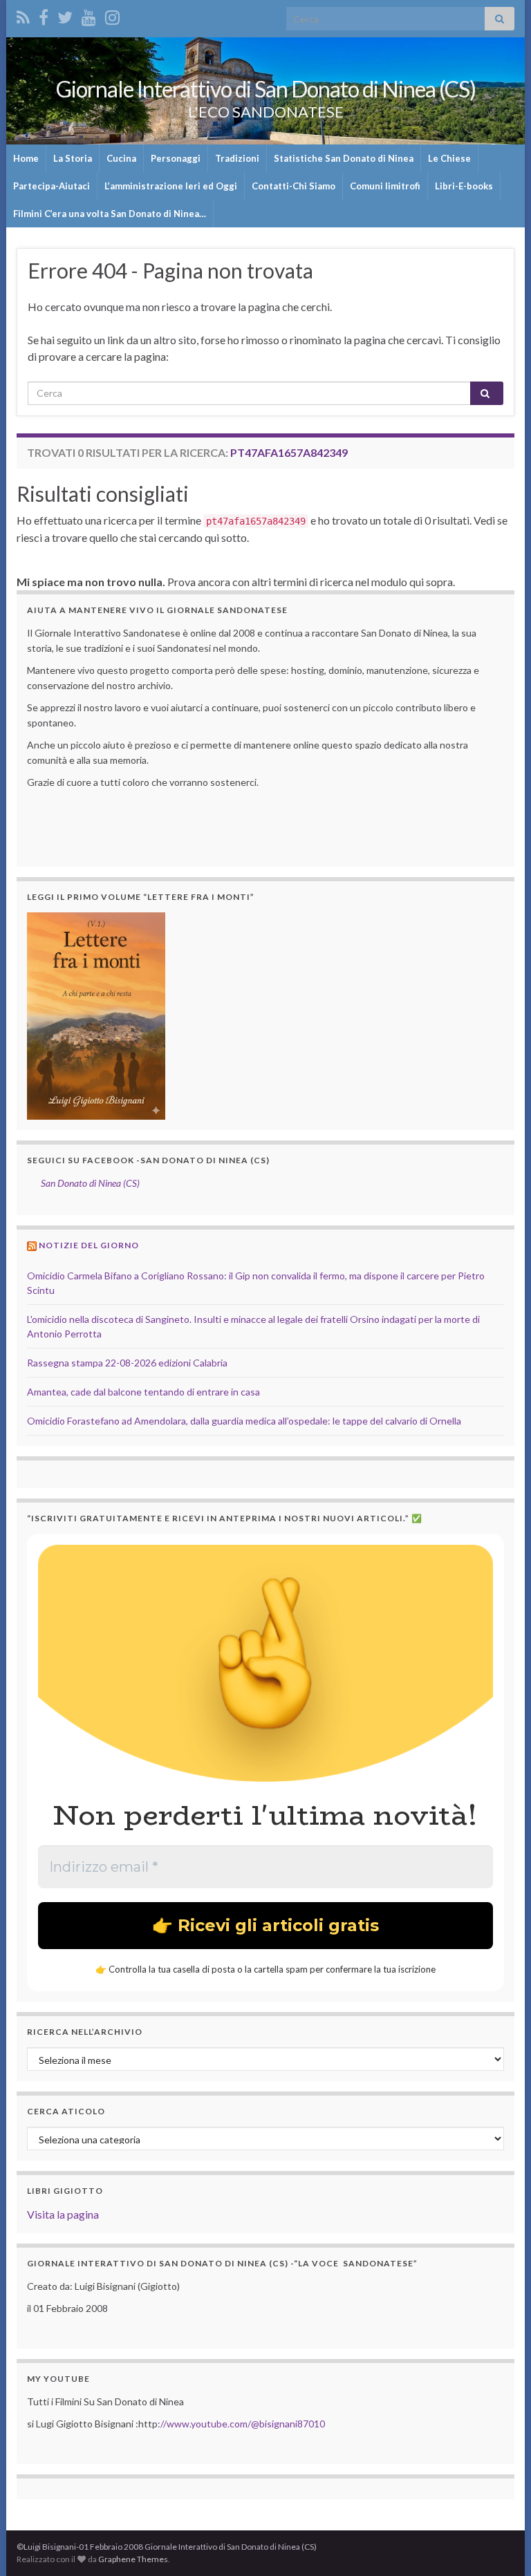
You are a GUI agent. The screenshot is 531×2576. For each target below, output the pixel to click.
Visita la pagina (63, 2214)
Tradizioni (237, 158)
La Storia (73, 158)
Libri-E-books (464, 186)
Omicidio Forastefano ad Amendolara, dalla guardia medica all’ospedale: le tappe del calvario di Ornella (244, 1421)
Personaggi (176, 158)
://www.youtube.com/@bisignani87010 (241, 2424)
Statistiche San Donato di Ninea (344, 158)
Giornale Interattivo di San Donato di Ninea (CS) (266, 89)
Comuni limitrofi (385, 186)
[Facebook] (44, 15)
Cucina (121, 158)
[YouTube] (89, 15)
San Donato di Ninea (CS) (90, 1183)
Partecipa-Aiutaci (52, 186)
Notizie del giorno (89, 1245)
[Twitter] (65, 15)
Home (26, 158)
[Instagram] (112, 15)
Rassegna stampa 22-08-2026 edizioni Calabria (127, 1363)
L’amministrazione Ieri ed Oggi (171, 186)
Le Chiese (449, 158)
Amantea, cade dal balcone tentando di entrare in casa (143, 1392)
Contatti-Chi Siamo (294, 186)
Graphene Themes (133, 2559)
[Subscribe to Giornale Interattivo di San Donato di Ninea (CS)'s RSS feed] (23, 15)
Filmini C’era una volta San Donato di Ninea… (110, 214)
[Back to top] (500, 2545)
